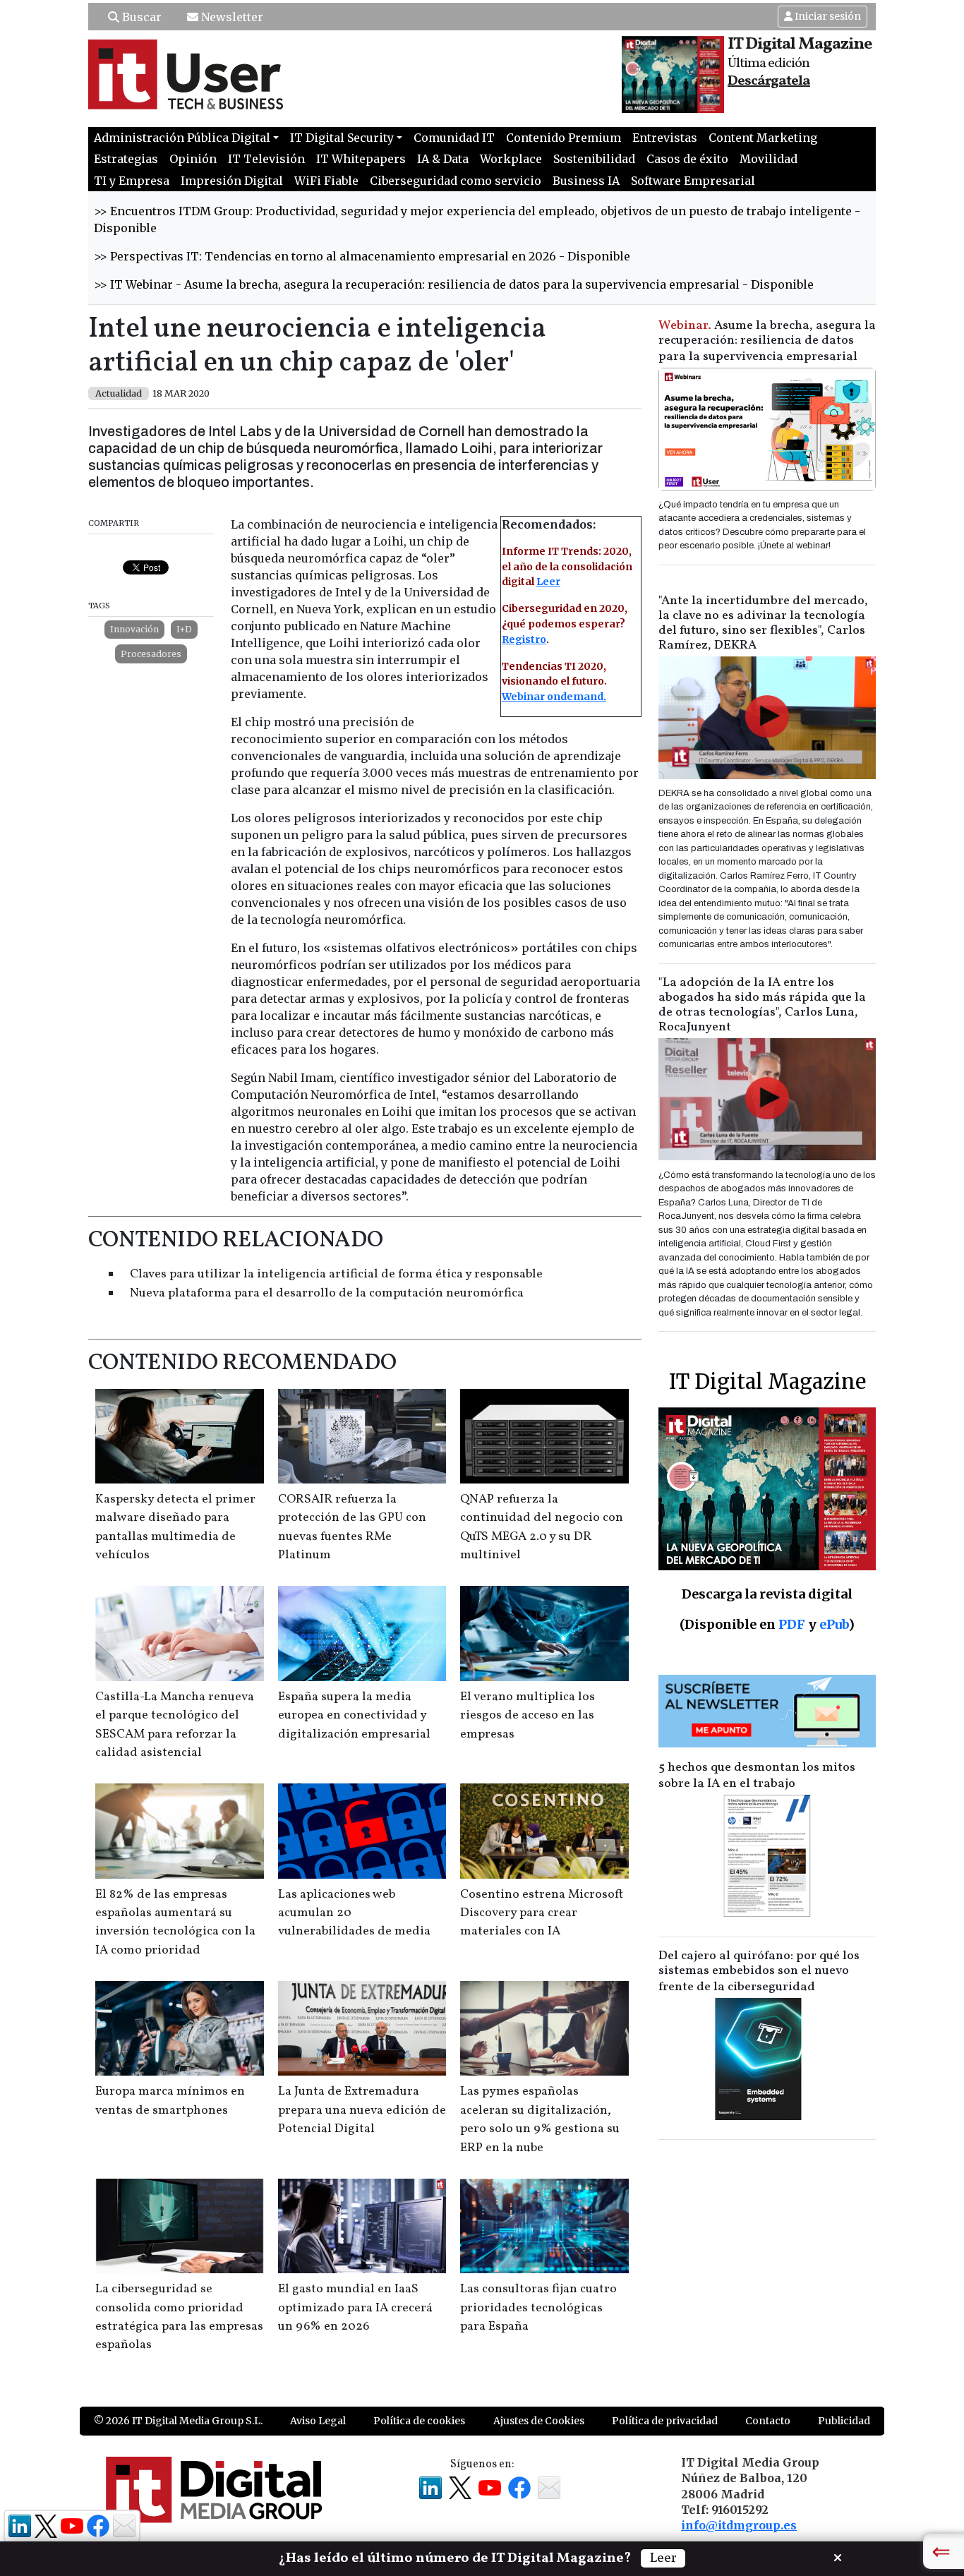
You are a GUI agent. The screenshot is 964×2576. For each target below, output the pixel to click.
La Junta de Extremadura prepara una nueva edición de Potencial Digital (362, 2110)
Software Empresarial (693, 181)
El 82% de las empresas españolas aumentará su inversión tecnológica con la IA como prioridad (175, 1922)
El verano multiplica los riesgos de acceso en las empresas (528, 1716)
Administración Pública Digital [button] (182, 138)
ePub (834, 1624)
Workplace (511, 159)
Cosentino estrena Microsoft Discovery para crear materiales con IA (542, 1913)
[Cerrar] (838, 2556)
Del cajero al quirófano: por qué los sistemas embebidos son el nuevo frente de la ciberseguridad (759, 1972)
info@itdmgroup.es (739, 2525)
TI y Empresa (132, 181)
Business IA (586, 181)
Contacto (768, 2421)
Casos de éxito (687, 159)
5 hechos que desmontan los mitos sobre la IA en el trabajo (757, 1776)
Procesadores (151, 654)
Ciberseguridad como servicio (456, 181)
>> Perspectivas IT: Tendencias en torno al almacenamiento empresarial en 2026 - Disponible (362, 256)
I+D (184, 629)
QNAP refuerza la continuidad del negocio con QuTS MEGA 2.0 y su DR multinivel (542, 1527)
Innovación (134, 629)
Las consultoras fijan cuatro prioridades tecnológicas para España (538, 2308)
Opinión (193, 159)
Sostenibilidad (594, 159)
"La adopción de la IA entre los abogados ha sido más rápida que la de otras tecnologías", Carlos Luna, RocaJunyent (762, 1005)
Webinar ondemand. (554, 697)
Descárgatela (769, 81)
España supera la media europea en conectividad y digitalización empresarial (354, 1716)
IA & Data (443, 159)
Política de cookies (419, 2421)
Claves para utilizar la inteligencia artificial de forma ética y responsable (336, 1274)
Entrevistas (665, 138)
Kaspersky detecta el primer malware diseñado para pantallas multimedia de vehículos (175, 1527)
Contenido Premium (564, 138)
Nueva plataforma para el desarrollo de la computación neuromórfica (327, 1293)
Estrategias (126, 159)
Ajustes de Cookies (539, 2421)
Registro (524, 639)
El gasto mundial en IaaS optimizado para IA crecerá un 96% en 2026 (355, 2308)
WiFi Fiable (326, 181)
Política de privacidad (665, 2421)
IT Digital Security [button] (342, 138)
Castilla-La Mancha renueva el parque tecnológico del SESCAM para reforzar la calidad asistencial (175, 1725)
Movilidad (769, 159)
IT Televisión (266, 159)
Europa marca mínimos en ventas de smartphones (170, 2101)
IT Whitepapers (361, 159)
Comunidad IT (454, 138)
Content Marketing (763, 138)
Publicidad (844, 2421)
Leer (548, 582)
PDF (792, 1624)
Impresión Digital (232, 181)
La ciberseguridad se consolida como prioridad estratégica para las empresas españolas (179, 2317)
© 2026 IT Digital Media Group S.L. (178, 2421)
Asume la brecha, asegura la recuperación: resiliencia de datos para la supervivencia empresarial (767, 341)
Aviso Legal (318, 2421)
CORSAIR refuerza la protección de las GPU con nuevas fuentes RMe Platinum (352, 1527)
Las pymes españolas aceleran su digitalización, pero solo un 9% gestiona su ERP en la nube (540, 2119)
